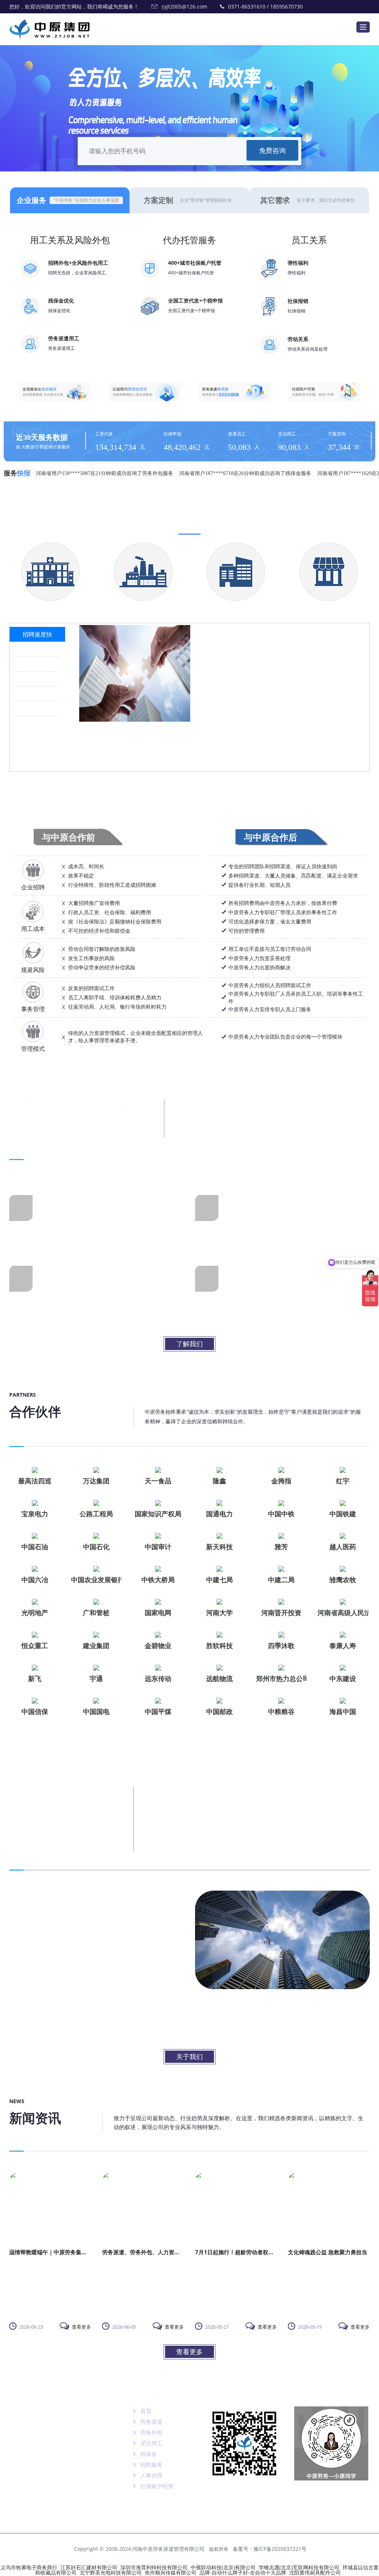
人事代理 (151, 2475)
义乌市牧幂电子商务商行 (29, 2567)
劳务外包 (151, 2432)
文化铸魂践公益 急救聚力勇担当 (328, 2252)
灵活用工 (151, 2443)
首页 (145, 2411)
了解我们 (189, 1344)
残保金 (148, 2454)
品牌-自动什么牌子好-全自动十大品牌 (243, 2572)
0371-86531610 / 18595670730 (265, 6)
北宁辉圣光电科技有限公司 (111, 2572)
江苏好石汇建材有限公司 (89, 2567)
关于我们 (189, 2057)
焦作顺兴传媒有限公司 (171, 2572)
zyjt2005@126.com (184, 6)
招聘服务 (151, 2465)
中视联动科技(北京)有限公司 (223, 2567)
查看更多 (81, 2327)
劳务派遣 (151, 2422)
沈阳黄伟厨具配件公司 (315, 2572)
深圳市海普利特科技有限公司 (154, 2567)
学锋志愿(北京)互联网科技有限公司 (299, 2567)
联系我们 (24, 2393)
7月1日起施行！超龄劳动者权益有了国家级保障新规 (259, 2252)
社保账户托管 (156, 2486)
